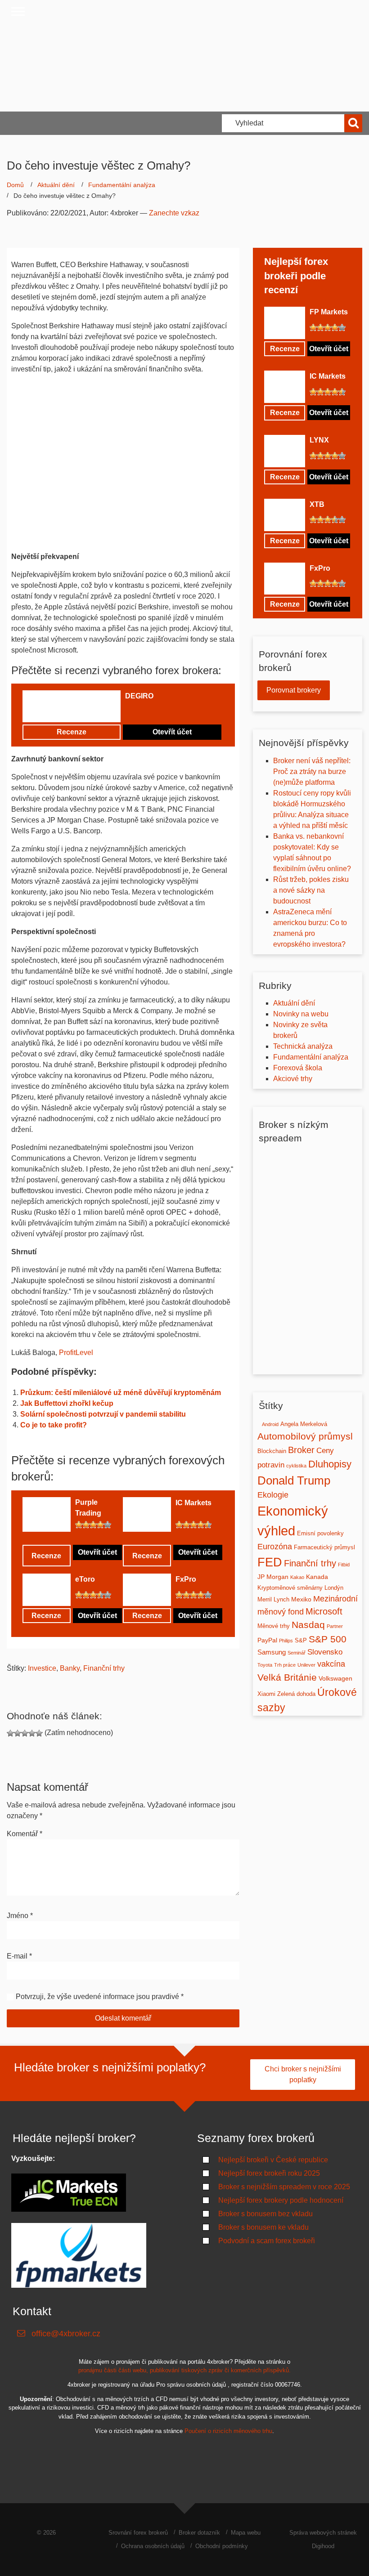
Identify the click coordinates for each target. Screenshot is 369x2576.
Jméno (20, 1916)
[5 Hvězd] (157, 711)
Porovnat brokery (294, 690)
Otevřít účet (172, 732)
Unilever (306, 1665)
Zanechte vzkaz (174, 213)
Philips (286, 1641)
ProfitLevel (76, 1353)
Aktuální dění (56, 185)
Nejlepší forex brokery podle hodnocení (281, 2200)
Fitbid (344, 1565)
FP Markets (329, 312)
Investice (42, 1668)
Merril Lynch (273, 1599)
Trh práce (285, 1665)
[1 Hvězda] (129, 711)
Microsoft (324, 1611)
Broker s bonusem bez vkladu (265, 2214)
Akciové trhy (293, 1079)
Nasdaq (308, 1625)
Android (270, 1424)
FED (270, 1562)
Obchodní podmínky (222, 2546)
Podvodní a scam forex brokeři (267, 2241)
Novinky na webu (301, 1014)
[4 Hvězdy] (150, 711)
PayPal (267, 1640)
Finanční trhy (104, 1668)
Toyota (265, 1665)
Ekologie (273, 1495)
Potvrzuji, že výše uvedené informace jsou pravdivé (97, 1997)
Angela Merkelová (304, 1424)
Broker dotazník (199, 2533)
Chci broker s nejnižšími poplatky (303, 2074)
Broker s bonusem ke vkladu (263, 2227)
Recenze (72, 732)
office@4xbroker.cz (66, 2334)
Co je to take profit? (54, 1425)
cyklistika (296, 1466)
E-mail (19, 1956)
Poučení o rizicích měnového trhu (228, 2431)
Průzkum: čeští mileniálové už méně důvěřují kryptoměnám (121, 1393)
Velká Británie (287, 1677)
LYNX (319, 440)
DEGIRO (139, 696)
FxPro (186, 1579)
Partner (335, 1626)
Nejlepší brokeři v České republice (273, 2160)
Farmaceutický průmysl (324, 1547)
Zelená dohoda (296, 1694)
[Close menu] (18, 11)
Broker (301, 1450)
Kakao (297, 1577)
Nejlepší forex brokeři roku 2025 (269, 2173)
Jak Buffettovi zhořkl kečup (67, 1403)
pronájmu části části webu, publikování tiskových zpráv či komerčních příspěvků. (184, 2371)
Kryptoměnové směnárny (290, 1588)
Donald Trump (294, 1480)
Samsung (272, 1652)
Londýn (334, 1588)
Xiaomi (266, 1694)
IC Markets (193, 1503)
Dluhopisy (330, 1464)
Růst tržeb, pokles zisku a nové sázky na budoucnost (311, 890)
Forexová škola (298, 1068)
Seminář (297, 1653)
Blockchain (272, 1451)
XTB (317, 504)
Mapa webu (246, 2533)
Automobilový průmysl (305, 1436)
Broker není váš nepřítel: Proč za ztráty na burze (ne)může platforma (312, 771)
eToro (85, 1579)
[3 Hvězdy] (143, 711)
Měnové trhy (274, 1626)
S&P (301, 1640)
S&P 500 (328, 1639)
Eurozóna (275, 1547)
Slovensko (325, 1652)
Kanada (317, 1577)
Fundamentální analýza (122, 185)
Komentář (25, 1834)
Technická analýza (303, 1046)
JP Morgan (273, 1577)
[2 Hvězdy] (136, 711)
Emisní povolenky (320, 1533)
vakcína (331, 1664)
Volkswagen (335, 1678)
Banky (70, 1668)
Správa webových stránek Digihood (323, 2539)
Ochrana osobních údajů (153, 2546)
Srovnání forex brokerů (138, 2533)
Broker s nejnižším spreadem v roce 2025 (284, 2187)
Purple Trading (88, 1508)
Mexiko (301, 1599)
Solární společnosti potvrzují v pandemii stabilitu (103, 1414)
